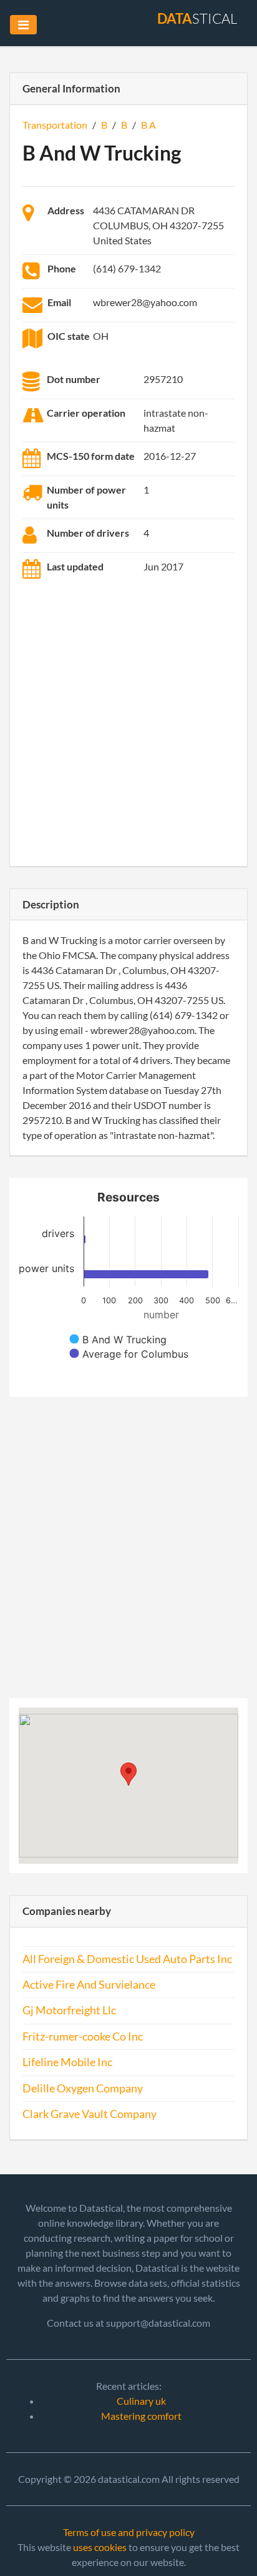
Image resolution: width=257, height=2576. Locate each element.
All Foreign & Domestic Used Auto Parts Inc (127, 1959)
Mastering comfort (141, 2416)
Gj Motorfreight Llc (69, 2010)
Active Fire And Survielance (89, 1985)
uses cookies (100, 2547)
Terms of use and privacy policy (129, 2532)
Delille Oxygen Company (83, 2088)
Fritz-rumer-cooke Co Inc (83, 2036)
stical (197, 18)
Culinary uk (141, 2401)
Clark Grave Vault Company (90, 2114)
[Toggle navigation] (23, 25)
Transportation (55, 125)
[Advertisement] (128, 725)
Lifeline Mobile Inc (67, 2062)
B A (148, 125)
